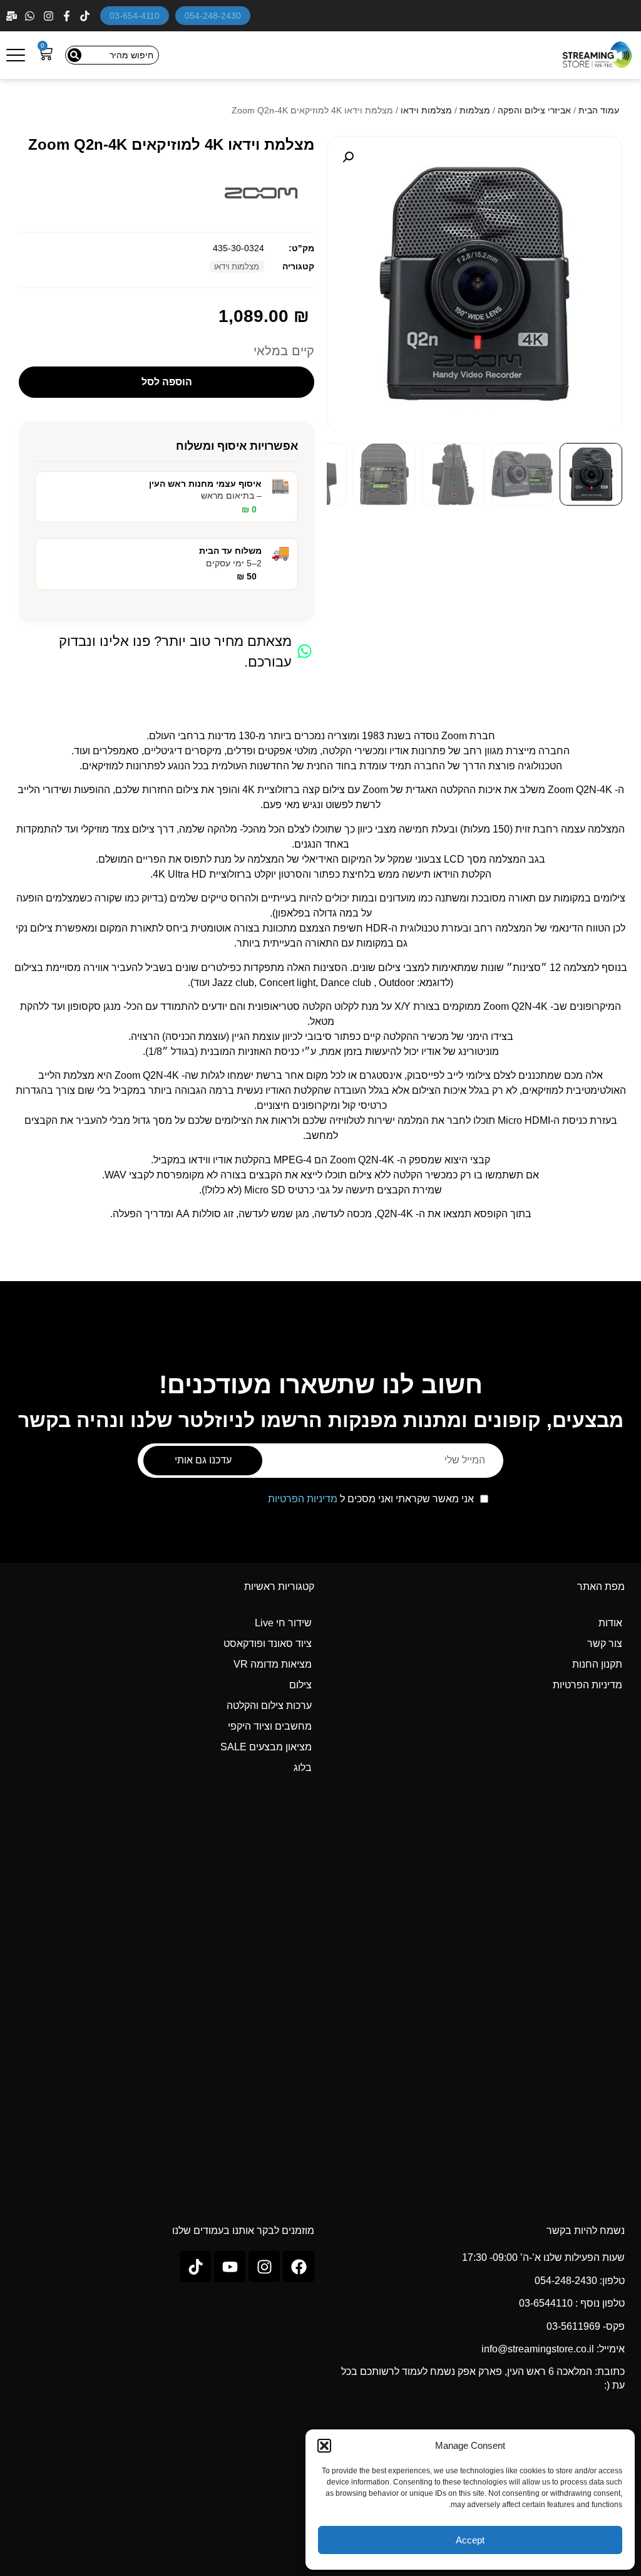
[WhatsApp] (31, 16)
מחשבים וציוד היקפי (270, 1726)
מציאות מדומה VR (273, 1664)
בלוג (303, 1768)
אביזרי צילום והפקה (534, 110)
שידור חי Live (283, 1623)
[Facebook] (68, 16)
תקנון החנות (597, 1664)
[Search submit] (74, 55)
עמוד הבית (599, 110)
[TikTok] (86, 16)
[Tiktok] (195, 2267)
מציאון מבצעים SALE (266, 1747)
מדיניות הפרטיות (303, 1499)
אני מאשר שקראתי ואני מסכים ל (371, 1499)
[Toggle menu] (16, 55)
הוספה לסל (167, 382)
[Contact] (13, 16)
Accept (470, 2540)
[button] (324, 2446)
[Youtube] (230, 2267)
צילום (300, 1685)
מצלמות (475, 110)
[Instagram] (50, 16)
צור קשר (605, 1644)
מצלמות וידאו (426, 110)
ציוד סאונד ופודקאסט (268, 1644)
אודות (610, 1623)
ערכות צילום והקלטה (269, 1706)
